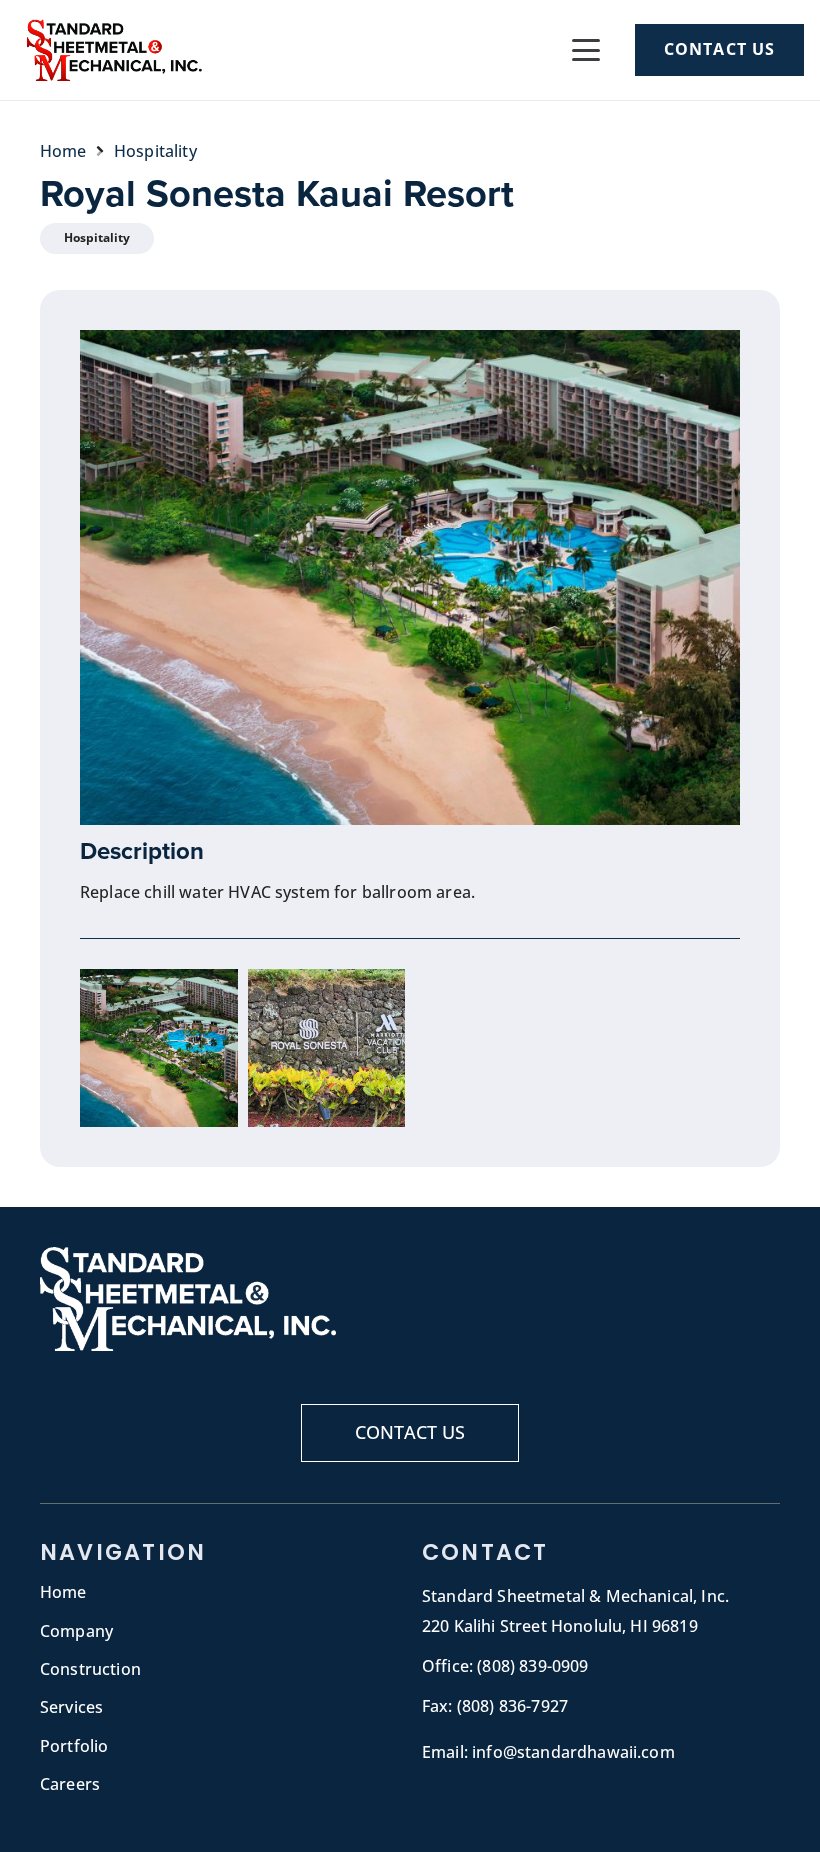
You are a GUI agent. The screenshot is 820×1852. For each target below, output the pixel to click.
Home (63, 1592)
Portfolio (74, 1746)
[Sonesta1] (159, 1048)
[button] (586, 50)
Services (71, 1707)
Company (76, 1631)
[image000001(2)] (327, 1048)
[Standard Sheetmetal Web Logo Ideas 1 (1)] (112, 50)
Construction (90, 1669)
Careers (70, 1784)
